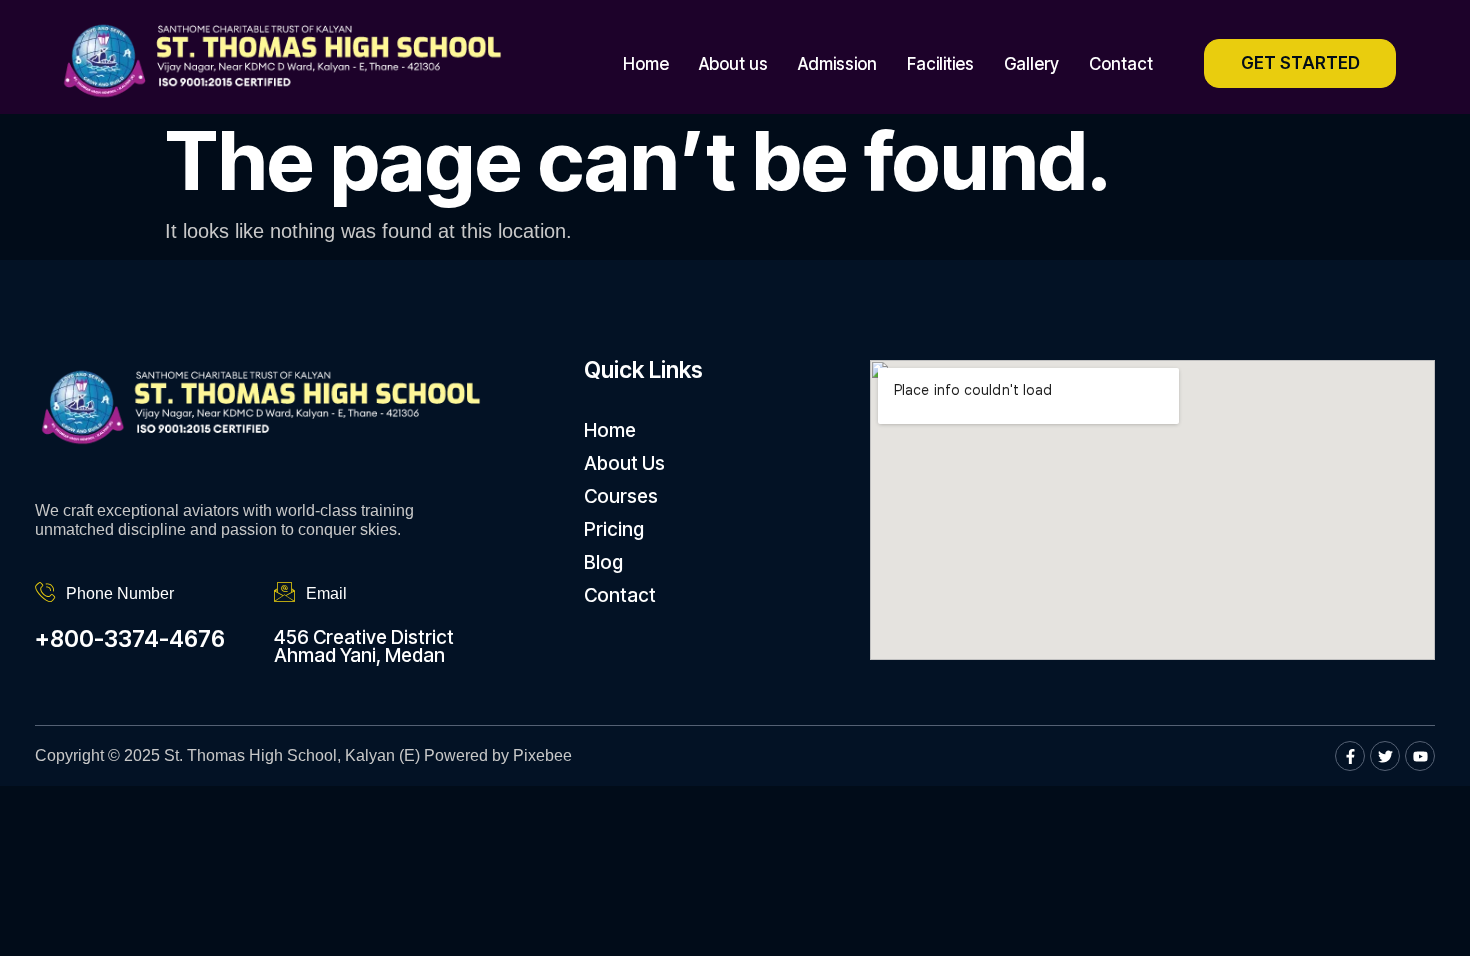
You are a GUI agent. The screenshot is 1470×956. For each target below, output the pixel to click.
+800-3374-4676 (130, 639)
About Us (624, 463)
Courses (621, 496)
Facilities (940, 64)
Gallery (1031, 64)
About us (733, 64)
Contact (1121, 64)
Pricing (614, 529)
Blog (603, 562)
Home (646, 64)
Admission (837, 64)
